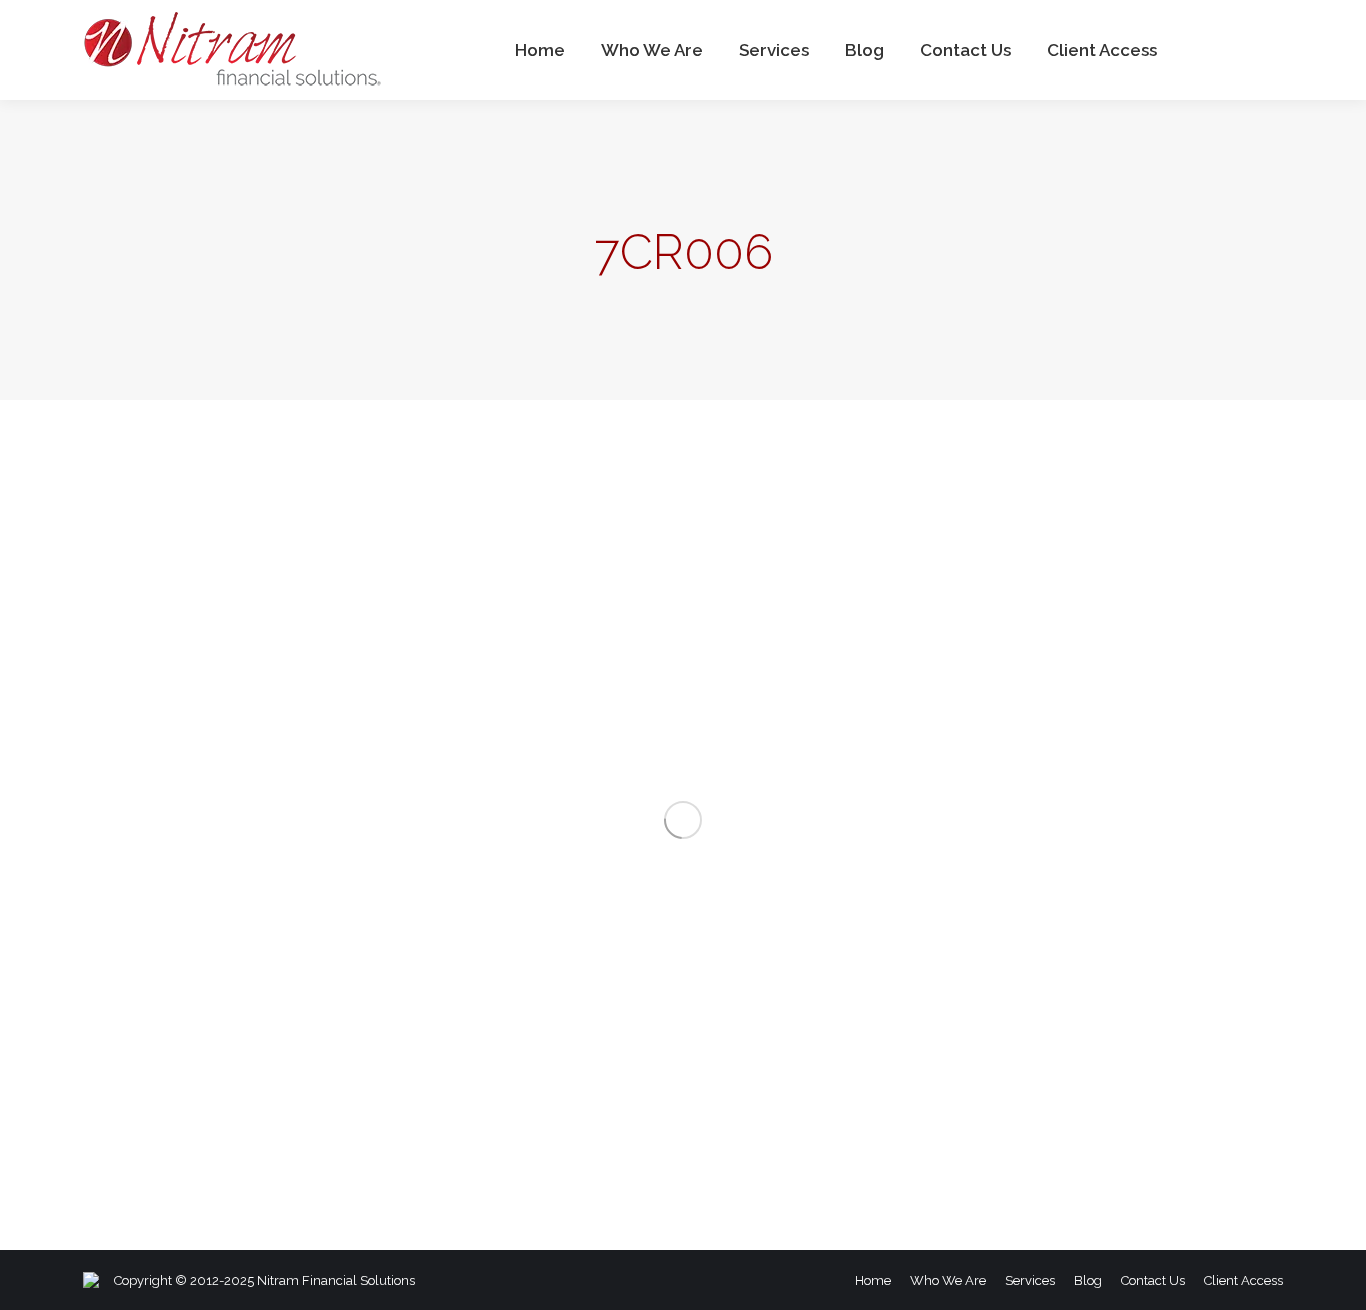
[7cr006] (683, 820)
